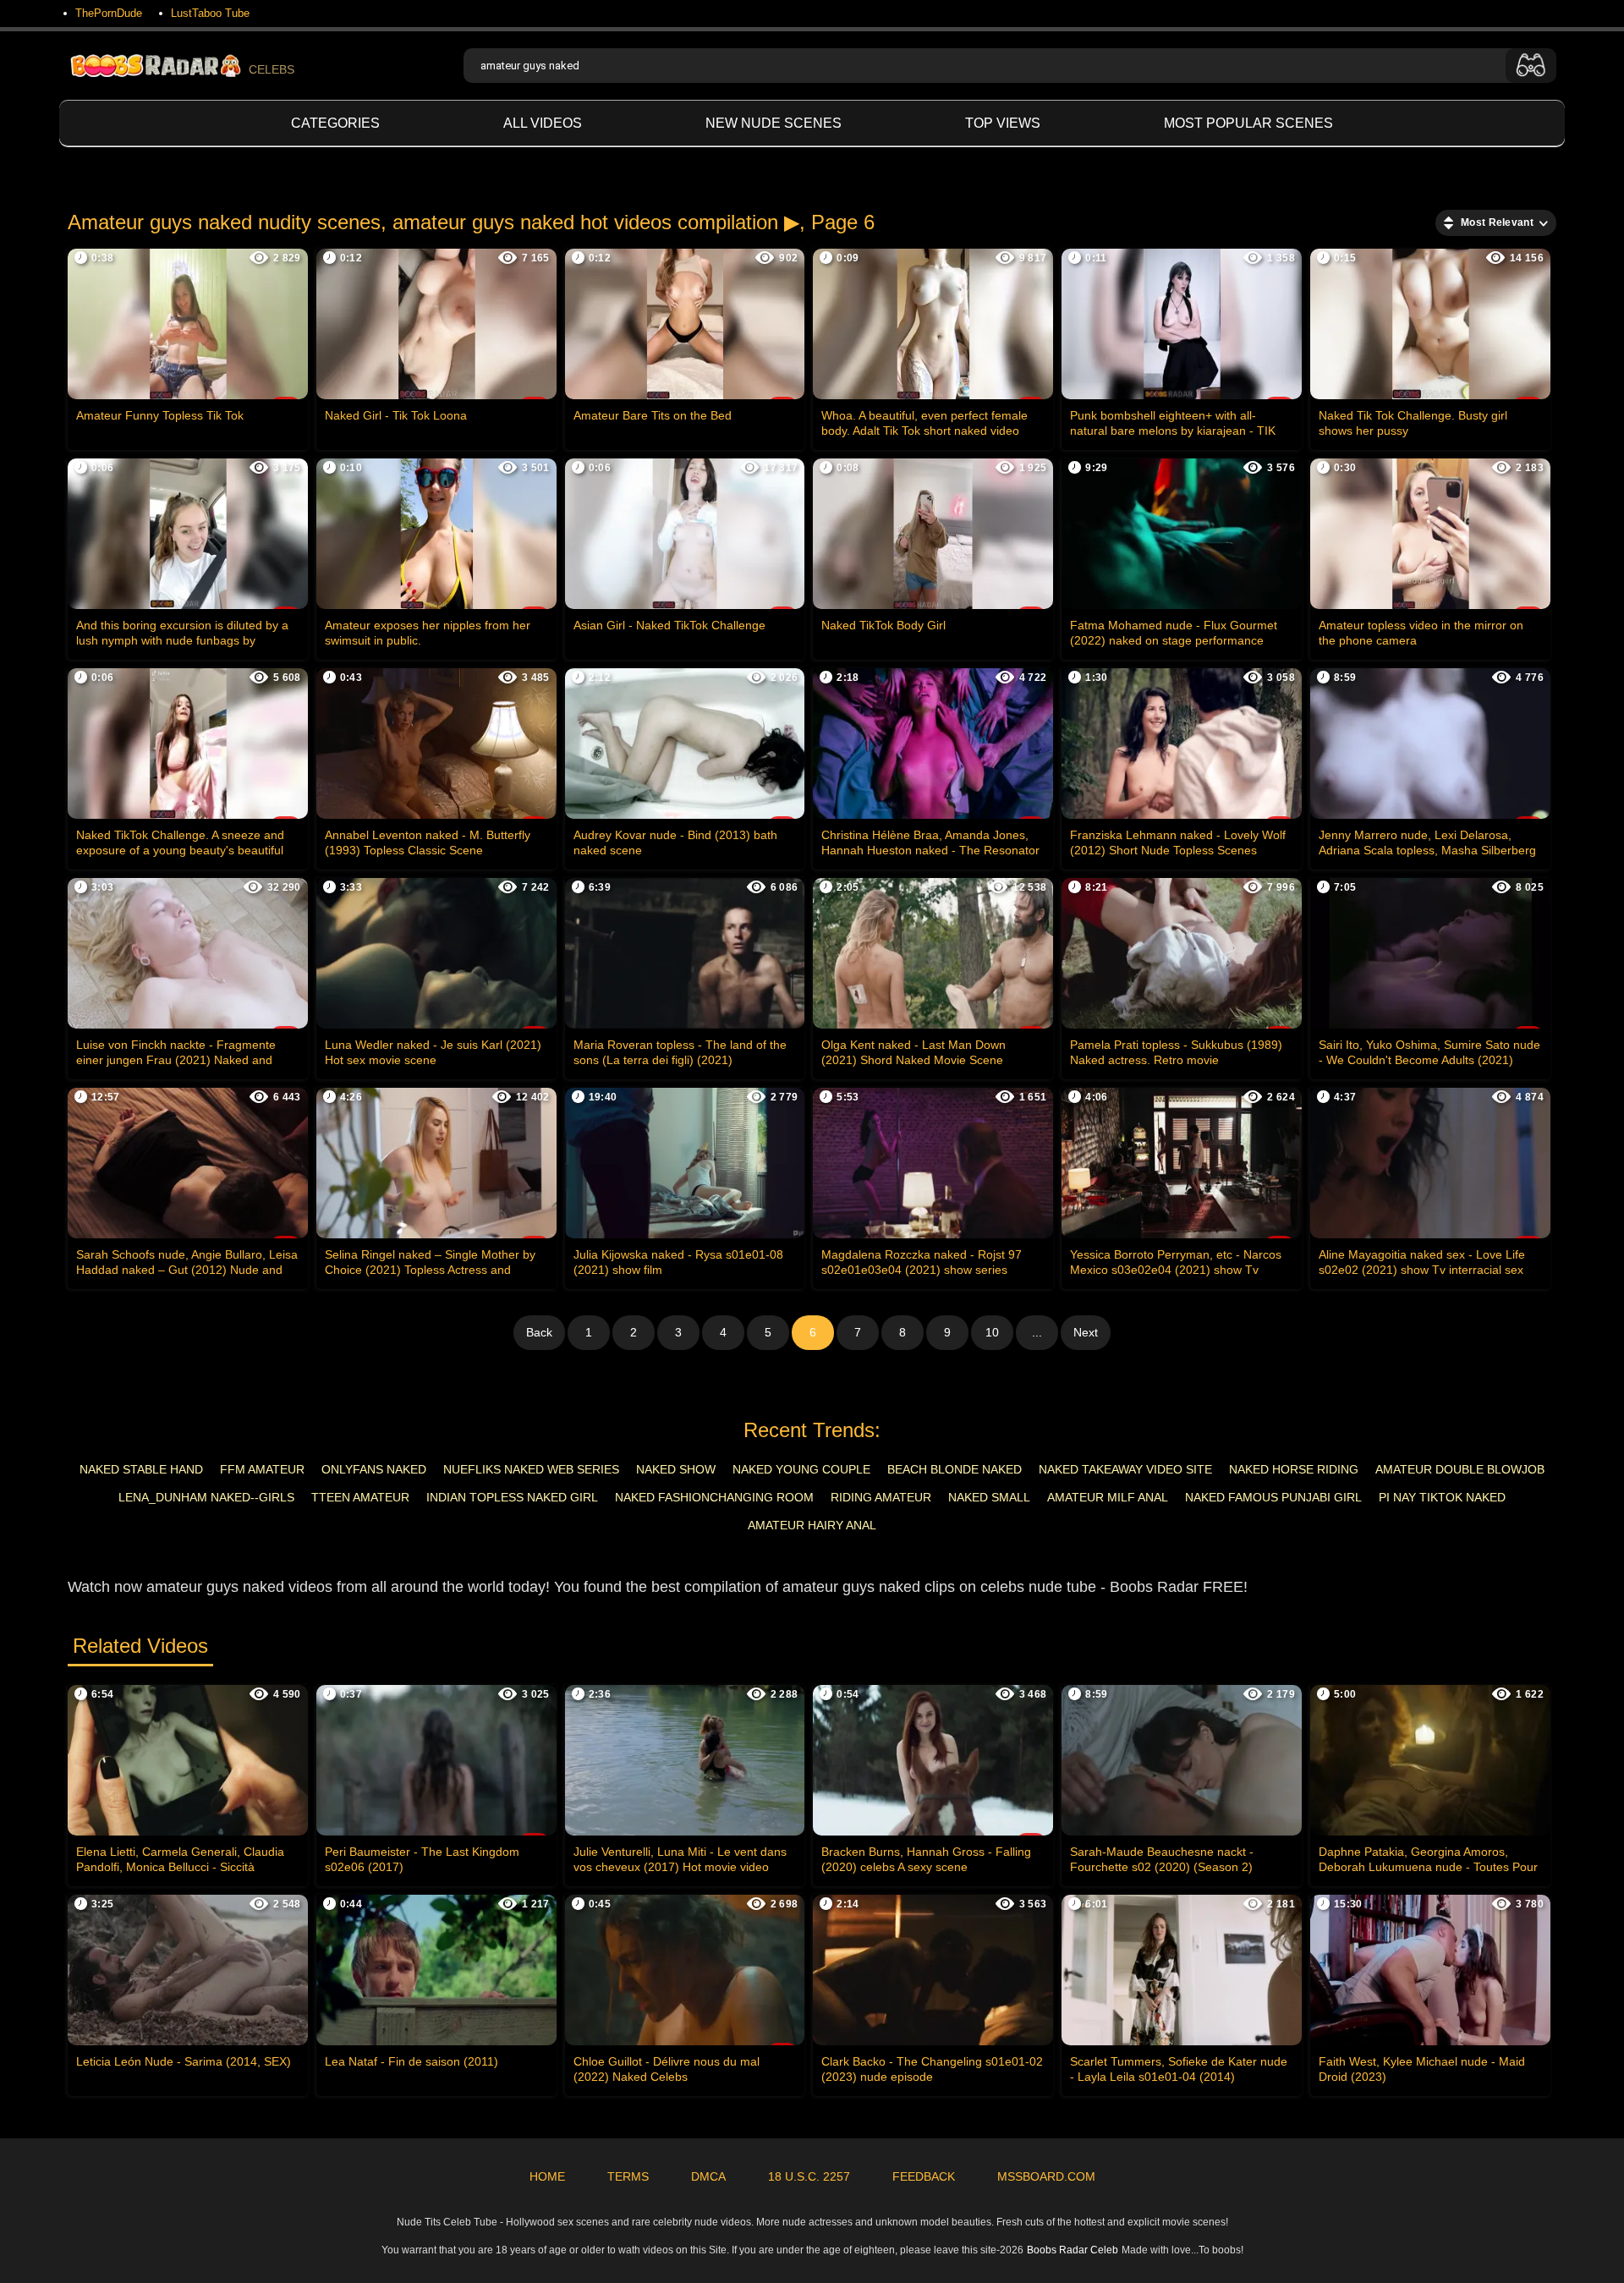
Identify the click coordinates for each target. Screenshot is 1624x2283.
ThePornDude (109, 13)
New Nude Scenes (774, 123)
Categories (335, 123)
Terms (628, 2176)
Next (1086, 1332)
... (1037, 1332)
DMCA (708, 2176)
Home (547, 2176)
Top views (1003, 123)
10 (992, 1332)
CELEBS (272, 69)
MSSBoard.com (1046, 2176)
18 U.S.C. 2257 (809, 2176)
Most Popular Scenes (1248, 123)
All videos (543, 123)
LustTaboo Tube (210, 13)
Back (539, 1332)
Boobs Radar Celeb (1073, 2250)
